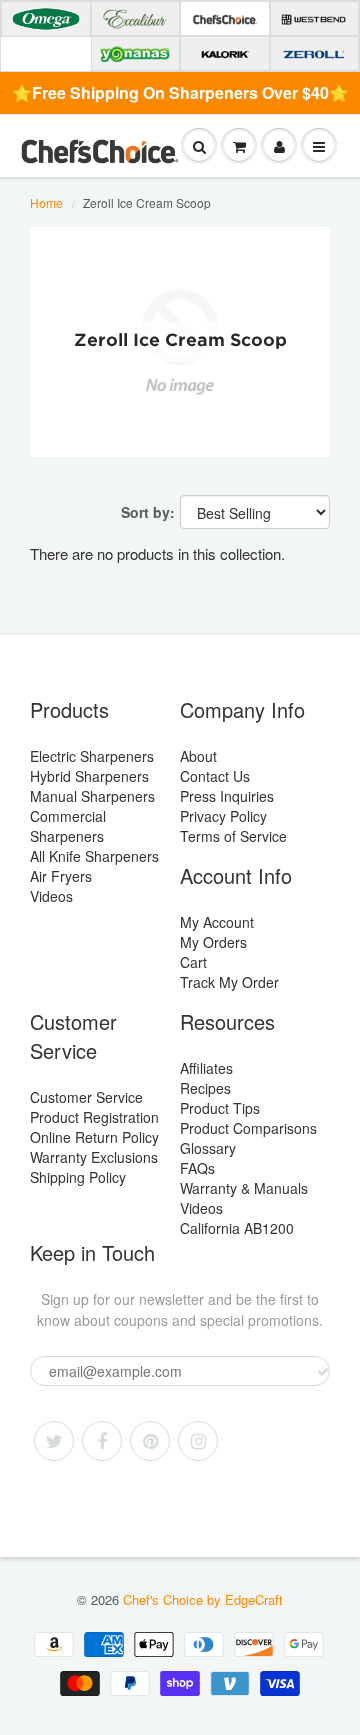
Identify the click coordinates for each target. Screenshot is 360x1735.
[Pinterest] (150, 1441)
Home (46, 202)
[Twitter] (54, 1441)
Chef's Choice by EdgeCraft (203, 1599)
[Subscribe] (323, 1372)
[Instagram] (198, 1441)
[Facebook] (102, 1441)
